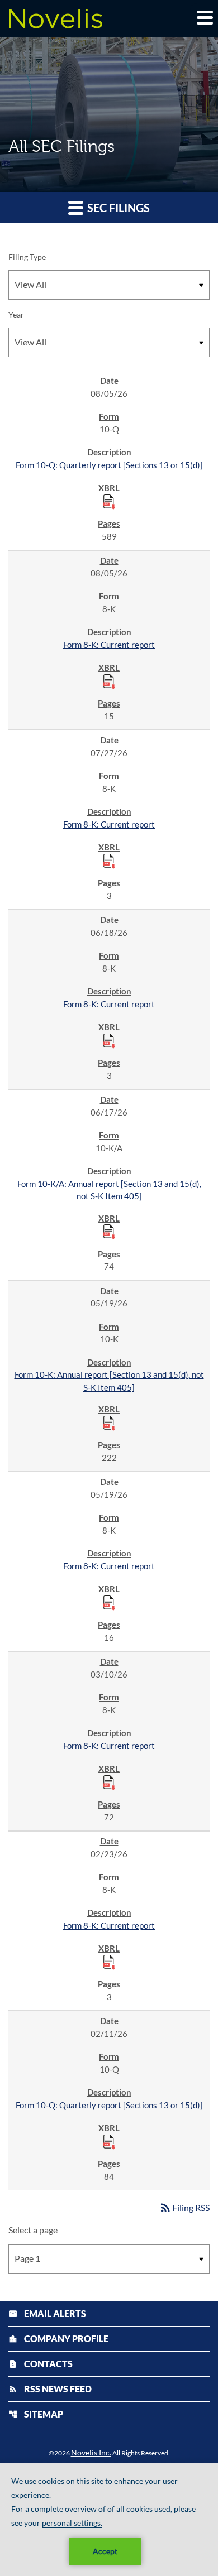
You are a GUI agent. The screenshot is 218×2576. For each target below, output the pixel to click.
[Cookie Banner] (109, 2519)
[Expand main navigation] (204, 17)
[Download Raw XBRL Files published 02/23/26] (109, 1962)
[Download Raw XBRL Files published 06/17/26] (109, 1231)
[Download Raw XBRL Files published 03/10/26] (109, 1782)
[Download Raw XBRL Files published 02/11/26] (109, 2141)
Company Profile (58, 2339)
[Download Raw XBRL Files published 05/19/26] (109, 1422)
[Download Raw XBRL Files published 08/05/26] (109, 501)
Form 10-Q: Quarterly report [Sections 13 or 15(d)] (109, 465)
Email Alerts (47, 2313)
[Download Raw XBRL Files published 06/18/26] (109, 1040)
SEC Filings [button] (117, 208)
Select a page (33, 2230)
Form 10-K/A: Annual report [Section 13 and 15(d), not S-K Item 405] (109, 1190)
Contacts (41, 2364)
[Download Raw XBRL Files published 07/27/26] (109, 861)
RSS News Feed (50, 2389)
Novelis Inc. (91, 2452)
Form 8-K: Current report (109, 645)
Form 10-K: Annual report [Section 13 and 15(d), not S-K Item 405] (109, 1381)
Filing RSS (184, 2207)
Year (16, 314)
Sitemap (36, 2414)
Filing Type (27, 257)
